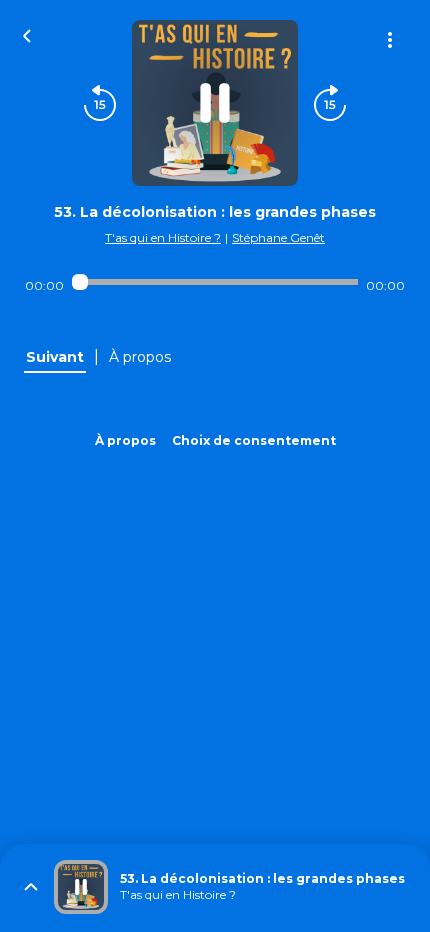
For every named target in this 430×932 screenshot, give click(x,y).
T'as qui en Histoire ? (163, 237)
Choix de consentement (254, 440)
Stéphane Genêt (278, 237)
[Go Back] (27, 34)
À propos (125, 440)
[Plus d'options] (390, 40)
